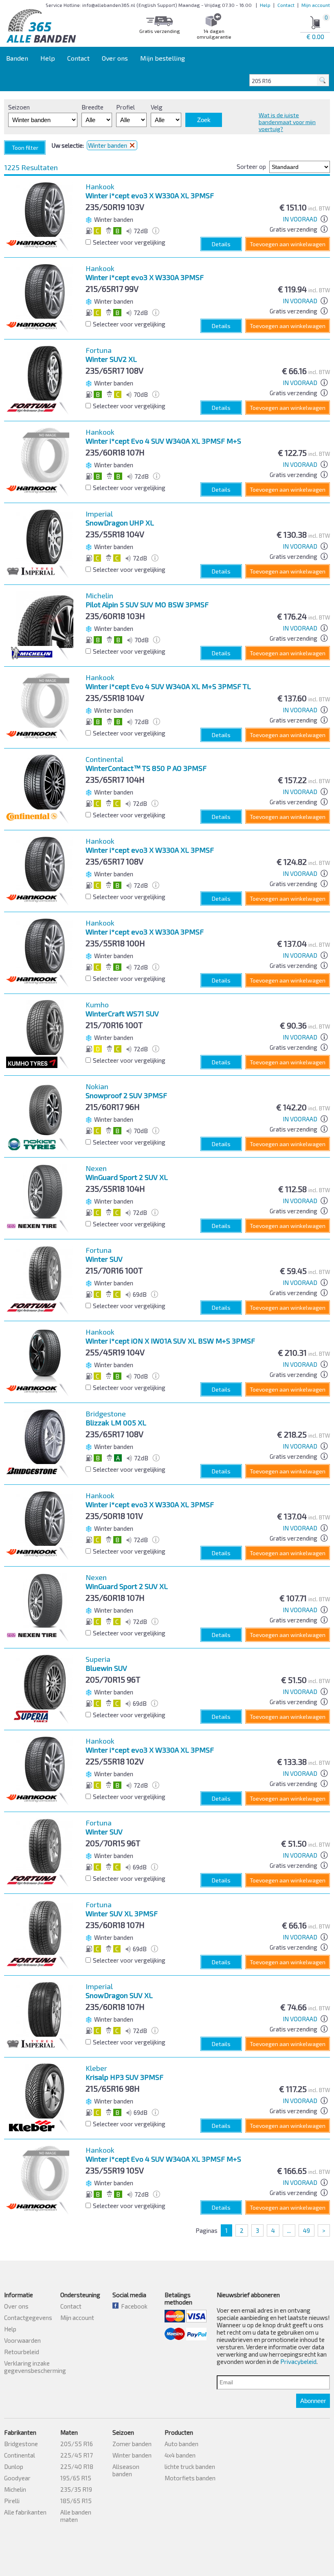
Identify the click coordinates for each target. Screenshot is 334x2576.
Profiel (125, 107)
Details (221, 244)
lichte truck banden (190, 2467)
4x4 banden (180, 2455)
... (289, 2230)
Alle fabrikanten (25, 2512)
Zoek (204, 120)
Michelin (15, 2489)
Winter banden (132, 2455)
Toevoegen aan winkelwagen (288, 244)
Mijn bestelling (163, 58)
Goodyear (17, 2478)
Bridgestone (21, 2444)
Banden (17, 58)
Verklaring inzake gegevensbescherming (35, 2367)
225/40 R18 (77, 2467)
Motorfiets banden (190, 2478)
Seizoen (19, 107)
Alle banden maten (76, 2516)
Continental (20, 2455)
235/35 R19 (76, 2489)
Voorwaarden (22, 2340)
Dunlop (14, 2467)
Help (265, 5)
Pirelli (12, 2501)
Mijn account (316, 5)
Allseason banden (126, 2470)
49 (307, 2230)
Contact (286, 5)
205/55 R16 (77, 2444)
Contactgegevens (28, 2318)
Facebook (133, 2306)
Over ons (115, 58)
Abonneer (313, 2401)
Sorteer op (251, 166)
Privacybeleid (298, 2362)
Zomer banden (132, 2444)
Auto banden (181, 2444)
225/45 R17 (77, 2455)
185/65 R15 (76, 2501)
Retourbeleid (22, 2352)
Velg (157, 107)
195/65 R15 (76, 2478)
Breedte (92, 107)
